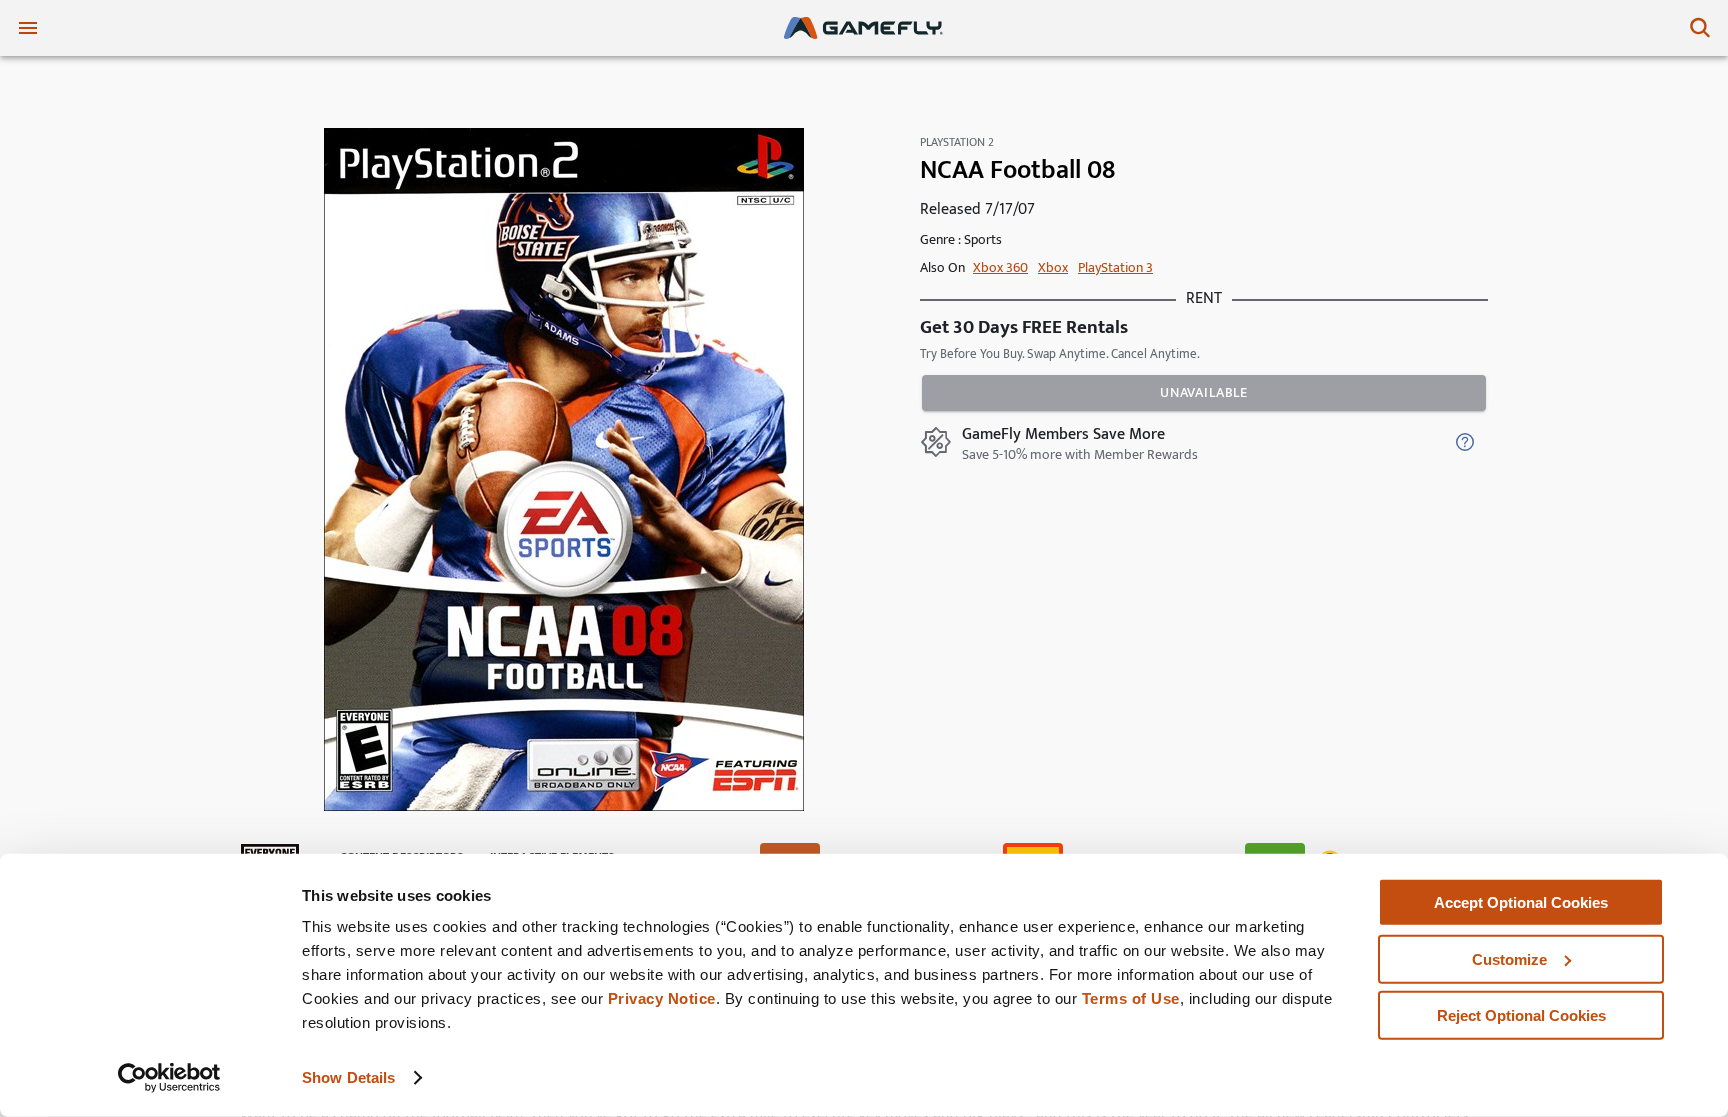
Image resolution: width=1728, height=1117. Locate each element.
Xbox (1053, 267)
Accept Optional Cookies (1521, 902)
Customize (1509, 958)
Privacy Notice (662, 998)
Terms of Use (1131, 998)
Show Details (348, 1077)
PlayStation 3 (1115, 267)
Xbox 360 (1000, 267)
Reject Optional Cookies (1521, 1015)
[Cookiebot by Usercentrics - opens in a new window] (169, 1078)
